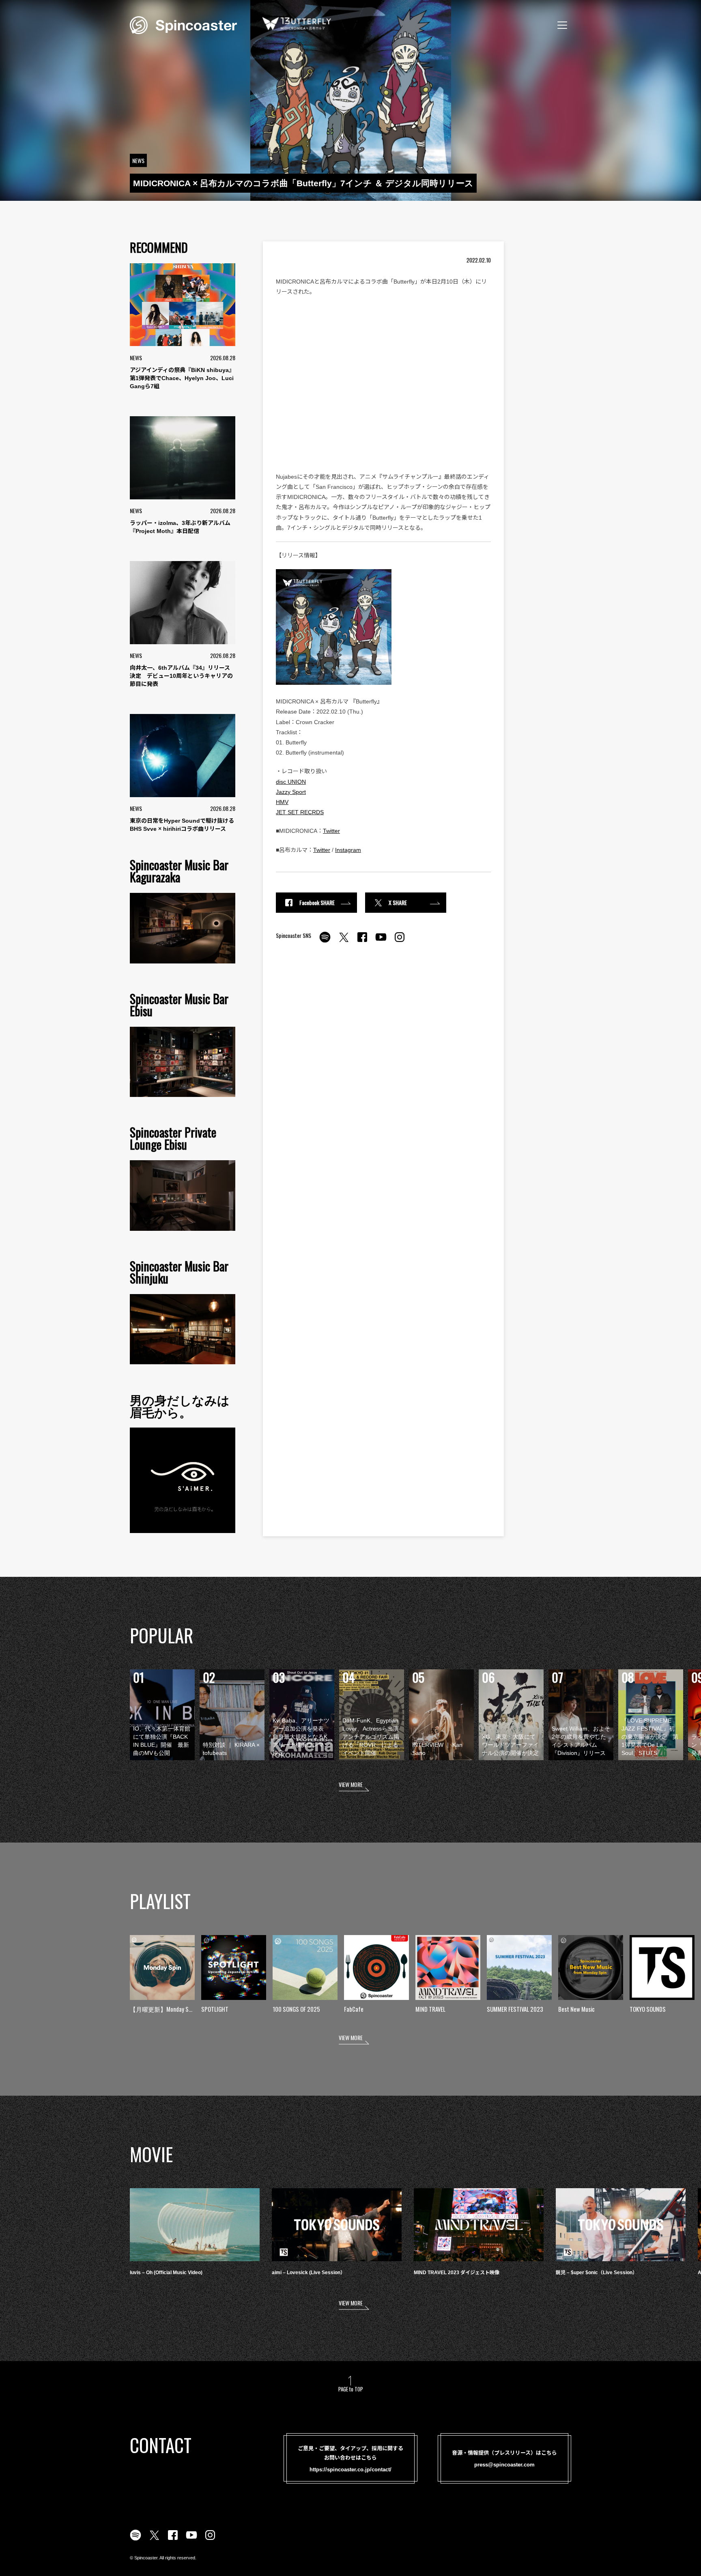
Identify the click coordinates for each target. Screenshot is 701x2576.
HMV (282, 802)
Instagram (348, 850)
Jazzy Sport (291, 792)
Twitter (331, 831)
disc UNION (291, 782)
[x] (344, 942)
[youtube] (381, 942)
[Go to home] (183, 24)
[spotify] (325, 942)
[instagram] (400, 942)
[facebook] (362, 942)
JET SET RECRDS (300, 812)
